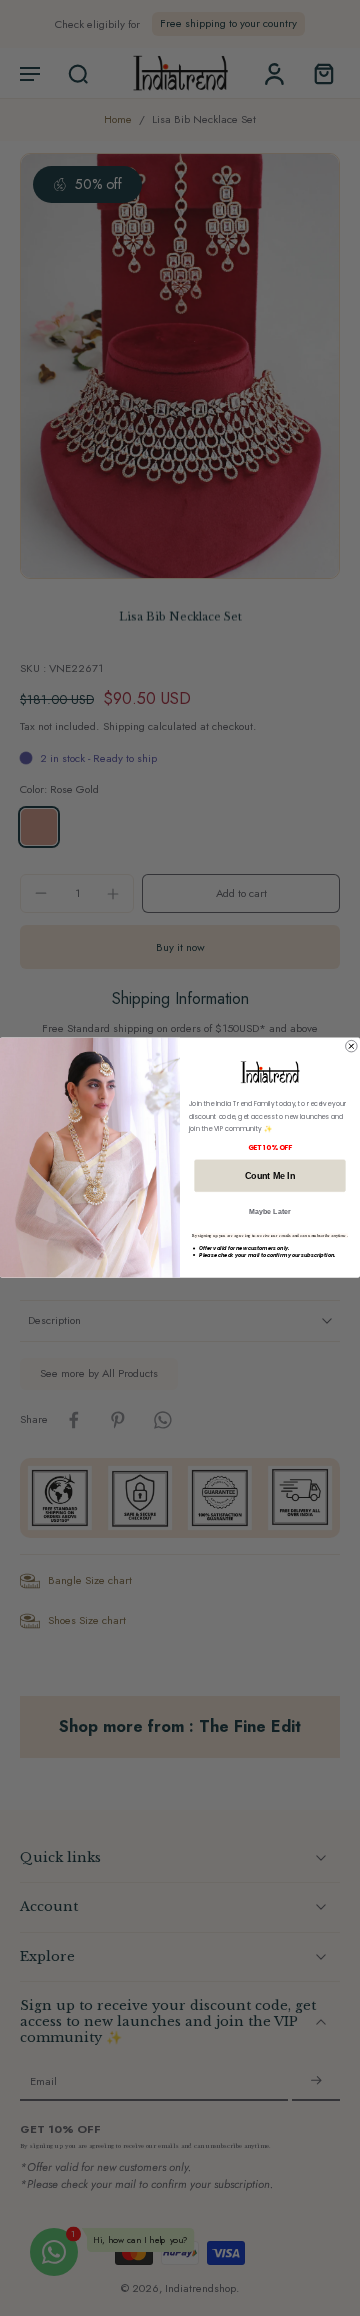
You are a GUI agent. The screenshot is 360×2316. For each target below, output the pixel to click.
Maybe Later (270, 1212)
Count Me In (270, 1176)
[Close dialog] (352, 1047)
